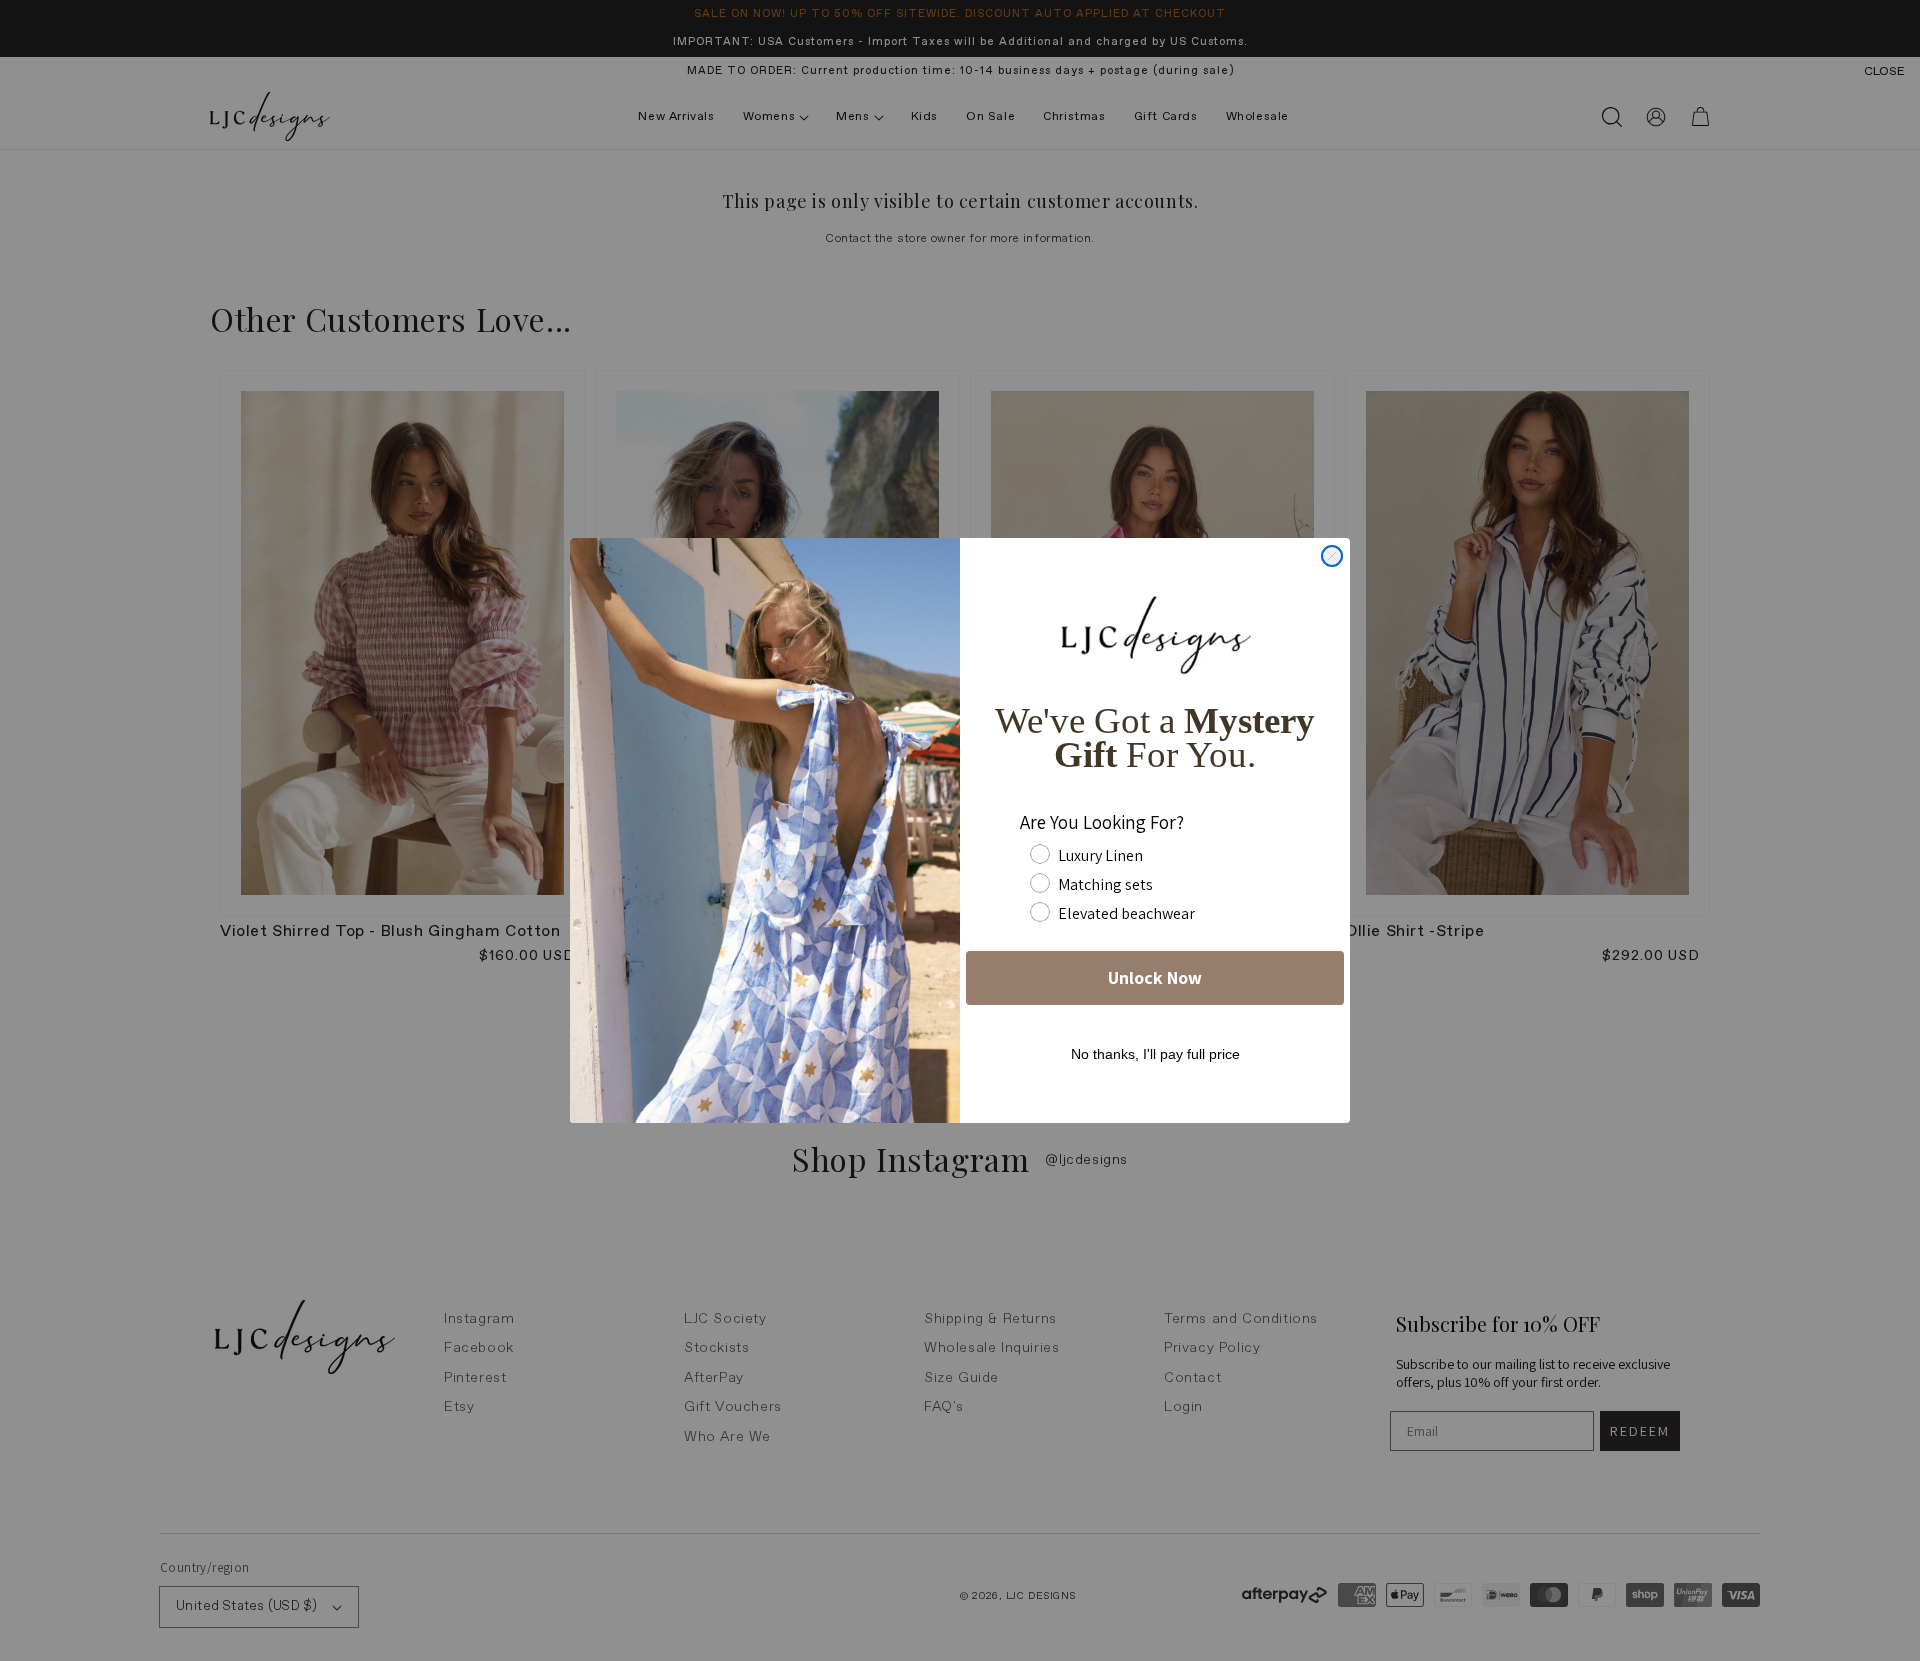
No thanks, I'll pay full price (1155, 1054)
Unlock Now (1155, 977)
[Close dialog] (1332, 556)
